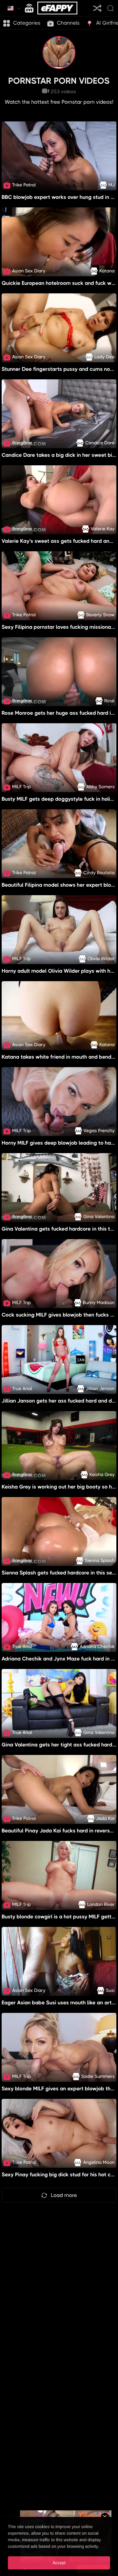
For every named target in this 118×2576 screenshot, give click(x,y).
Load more (64, 2195)
